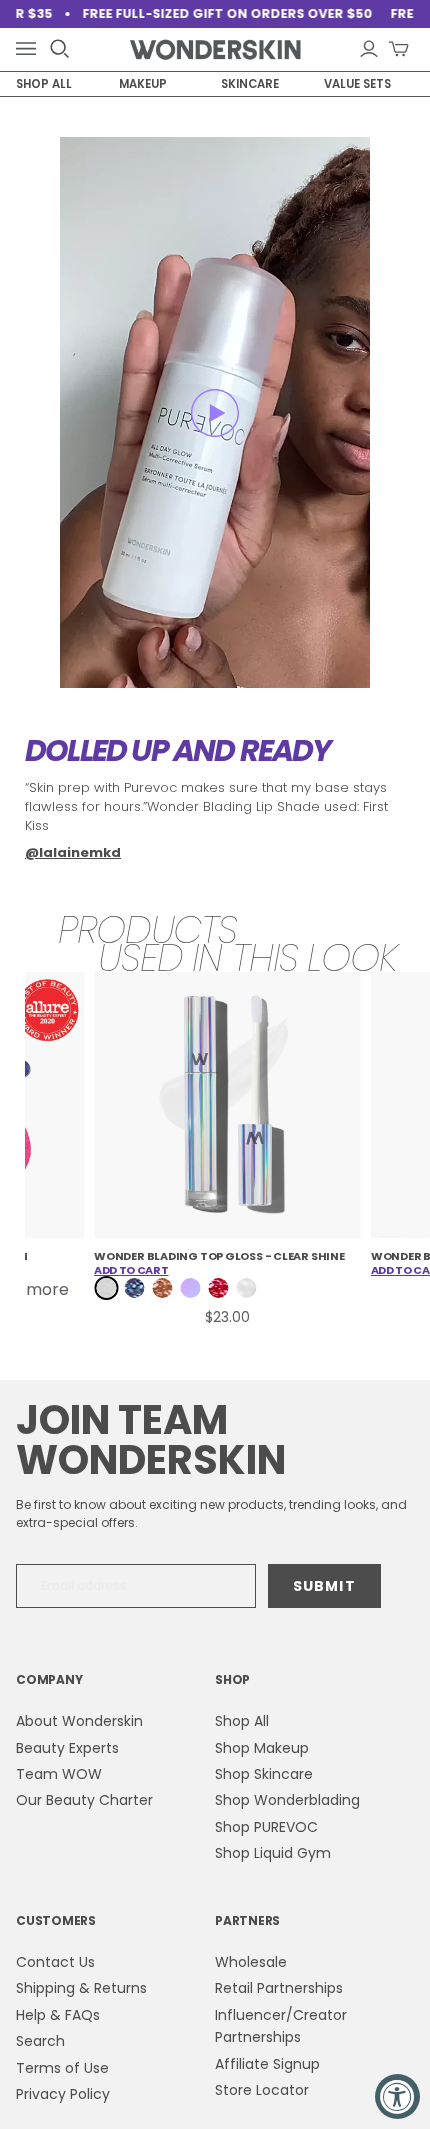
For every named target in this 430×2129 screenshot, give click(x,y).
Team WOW (59, 1774)
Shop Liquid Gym (273, 1853)
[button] (215, 412)
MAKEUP (143, 84)
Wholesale (251, 1962)
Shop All (242, 1721)
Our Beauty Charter (84, 1800)
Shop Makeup (262, 1748)
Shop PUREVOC (266, 1827)
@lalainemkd (73, 852)
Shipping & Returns (81, 1988)
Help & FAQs (58, 2015)
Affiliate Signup (267, 2064)
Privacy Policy (63, 2094)
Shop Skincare (264, 1774)
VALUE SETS (357, 84)
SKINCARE (250, 84)
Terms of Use (62, 2068)
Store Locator (262, 2090)
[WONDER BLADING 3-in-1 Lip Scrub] (228, 1105)
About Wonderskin (79, 1721)
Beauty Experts (67, 1748)
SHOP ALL (44, 84)
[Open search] (60, 49)
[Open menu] (30, 49)
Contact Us (55, 1962)
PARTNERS (247, 1920)
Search (40, 2041)
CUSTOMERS (56, 1920)
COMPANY (49, 1679)
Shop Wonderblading (287, 1800)
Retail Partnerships (279, 1988)
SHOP (232, 1679)
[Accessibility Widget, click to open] (397, 2096)
